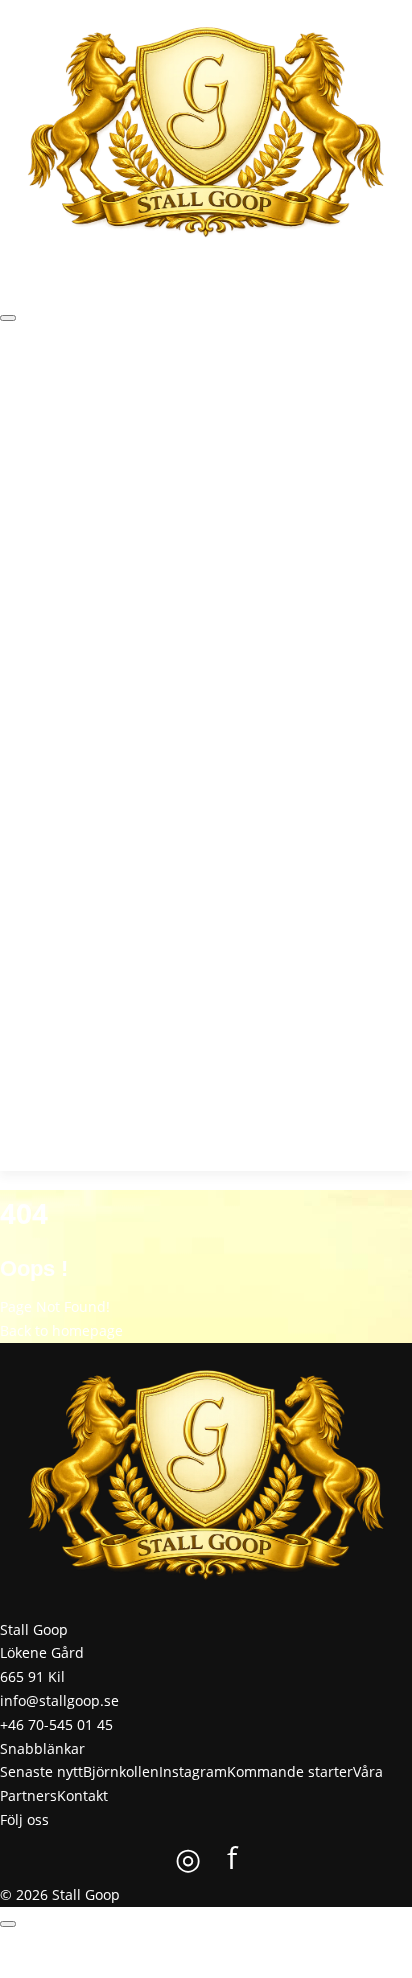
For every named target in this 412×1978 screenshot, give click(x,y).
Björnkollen (161, 387)
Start (16, 387)
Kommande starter (338, 387)
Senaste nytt (77, 387)
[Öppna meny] (8, 318)
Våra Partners (45, 462)
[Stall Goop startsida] (206, 135)
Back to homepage (61, 1330)
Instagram (237, 387)
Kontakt (120, 462)
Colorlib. (310, 1965)
